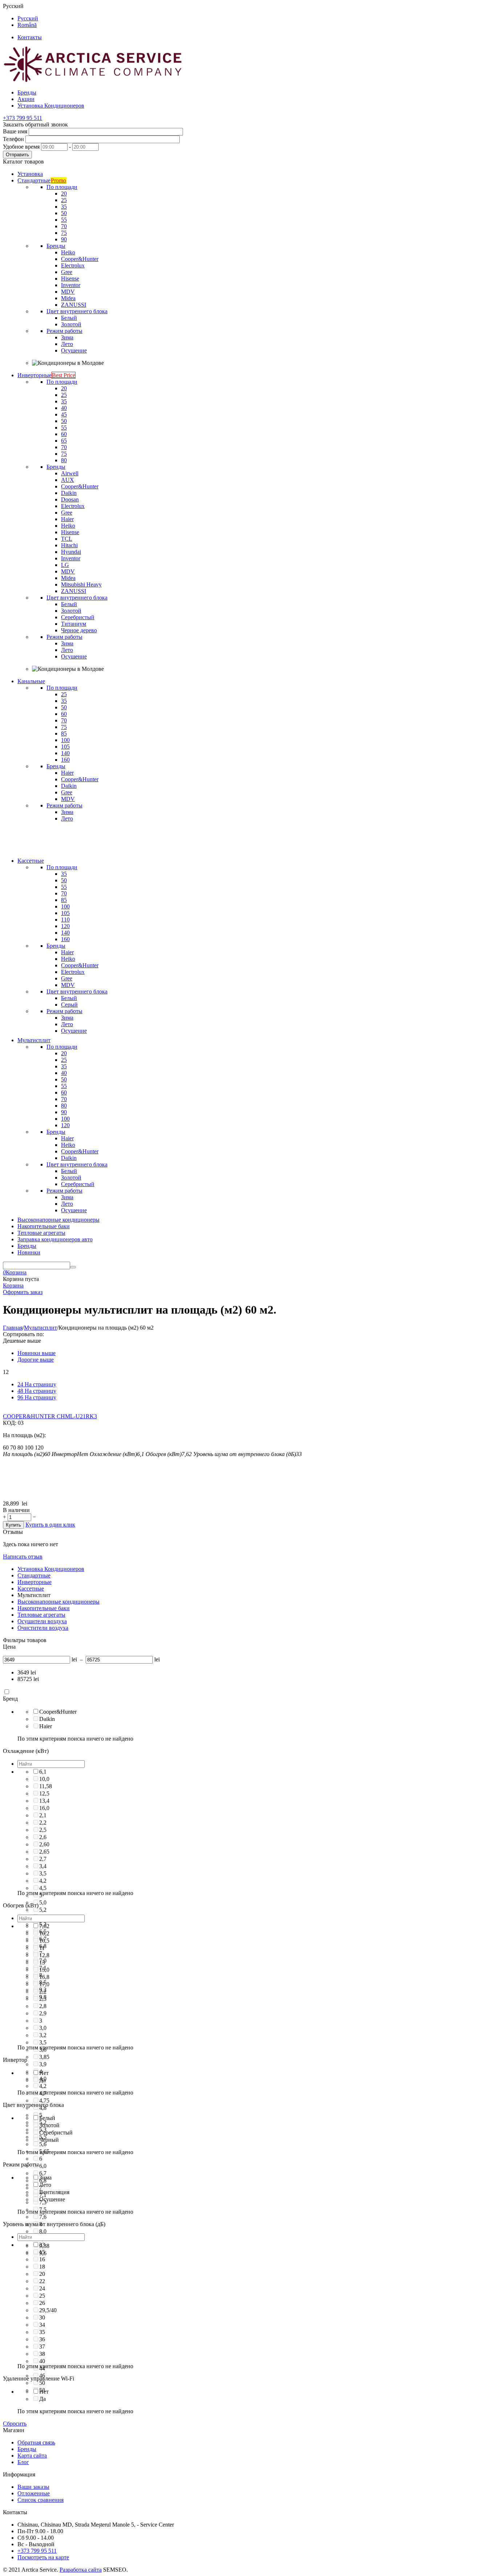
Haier (46, 1726)
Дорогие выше (36, 1360)
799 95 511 (23, 118)
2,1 (43, 1815)
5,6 (43, 2144)
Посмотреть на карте (43, 2557)
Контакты (30, 37)
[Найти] (73, 1267)
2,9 (43, 2013)
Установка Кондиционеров (51, 106)
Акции (26, 99)
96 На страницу (37, 1397)
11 (42, 1948)
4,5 (43, 1888)
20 (42, 2274)
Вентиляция (54, 2192)
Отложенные (34, 2493)
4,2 (43, 1881)
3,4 (43, 1866)
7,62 (44, 1926)
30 (42, 2317)
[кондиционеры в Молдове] (94, 80)
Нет (44, 2073)
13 (42, 1962)
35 (42, 2332)
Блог (23, 2462)
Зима (45, 2178)
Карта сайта (32, 2456)
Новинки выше (36, 1353)
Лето (45, 2185)
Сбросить (15, 2424)
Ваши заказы (33, 2487)
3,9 (43, 2064)
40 (42, 2361)
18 (42, 2267)
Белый (47, 2118)
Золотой (49, 2125)
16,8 (44, 1977)
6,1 (43, 1772)
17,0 (44, 1984)
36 (42, 2339)
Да (42, 2080)
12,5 (44, 1793)
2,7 (43, 1859)
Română (27, 25)
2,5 (43, 1830)
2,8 (43, 2006)
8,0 (43, 2231)
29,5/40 (48, 2310)
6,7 (43, 2173)
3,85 (44, 2057)
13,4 (44, 1801)
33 (42, 2245)
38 (42, 2354)
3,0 (43, 2028)
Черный (49, 2140)
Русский (28, 18)
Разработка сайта (81, 2570)
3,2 (43, 2035)
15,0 (44, 1970)
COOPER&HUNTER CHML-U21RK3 (50, 1416)
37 (42, 2347)
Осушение (52, 2199)
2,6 (43, 1837)
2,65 (44, 1852)
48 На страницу (37, 1391)
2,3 (43, 1999)
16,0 (44, 1808)
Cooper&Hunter (58, 1712)
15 (42, 2252)
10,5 (44, 1941)
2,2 (43, 1823)
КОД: (10, 1423)
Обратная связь (36, 2442)
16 (42, 2259)
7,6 (43, 2217)
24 (42, 2288)
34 (42, 2325)
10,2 (44, 1933)
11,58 (46, 1786)
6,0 (43, 2166)
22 (42, 2281)
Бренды (27, 92)
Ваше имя (15, 131)
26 (42, 2303)
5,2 (43, 1910)
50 (42, 2383)
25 (42, 2296)
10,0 (44, 1779)
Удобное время (21, 147)
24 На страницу (37, 1384)
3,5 (43, 1873)
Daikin (47, 1719)
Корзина (13, 1285)
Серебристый (56, 2132)
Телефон (13, 139)
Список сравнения (40, 2500)
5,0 (43, 1902)
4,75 (44, 2101)
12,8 (44, 1955)
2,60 (44, 1844)
